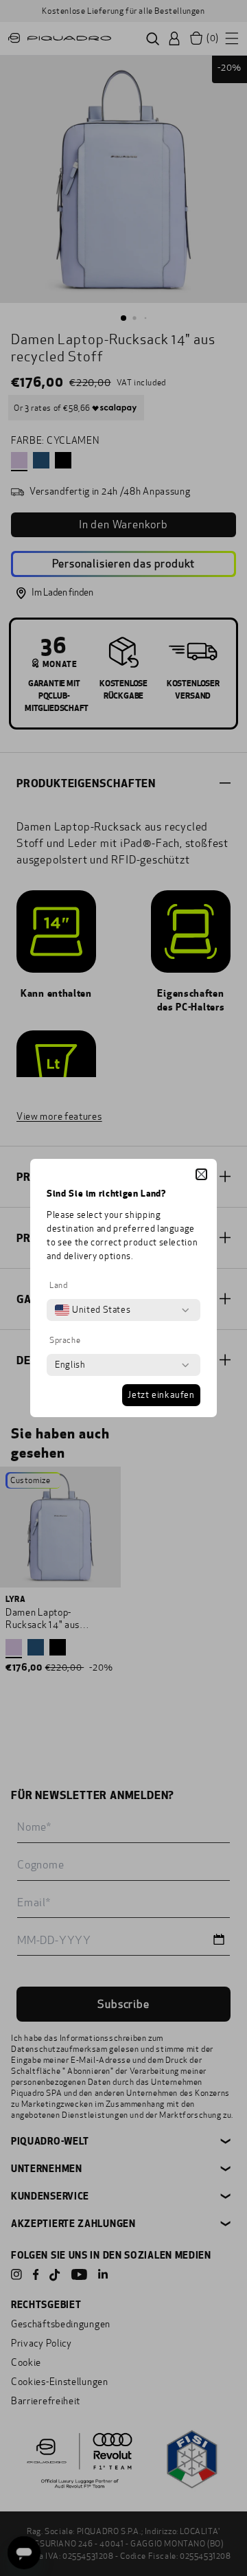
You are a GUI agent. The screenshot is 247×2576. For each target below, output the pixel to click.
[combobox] (93, 1310)
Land (58, 1285)
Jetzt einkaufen (161, 1395)
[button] (201, 1174)
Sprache (65, 1340)
